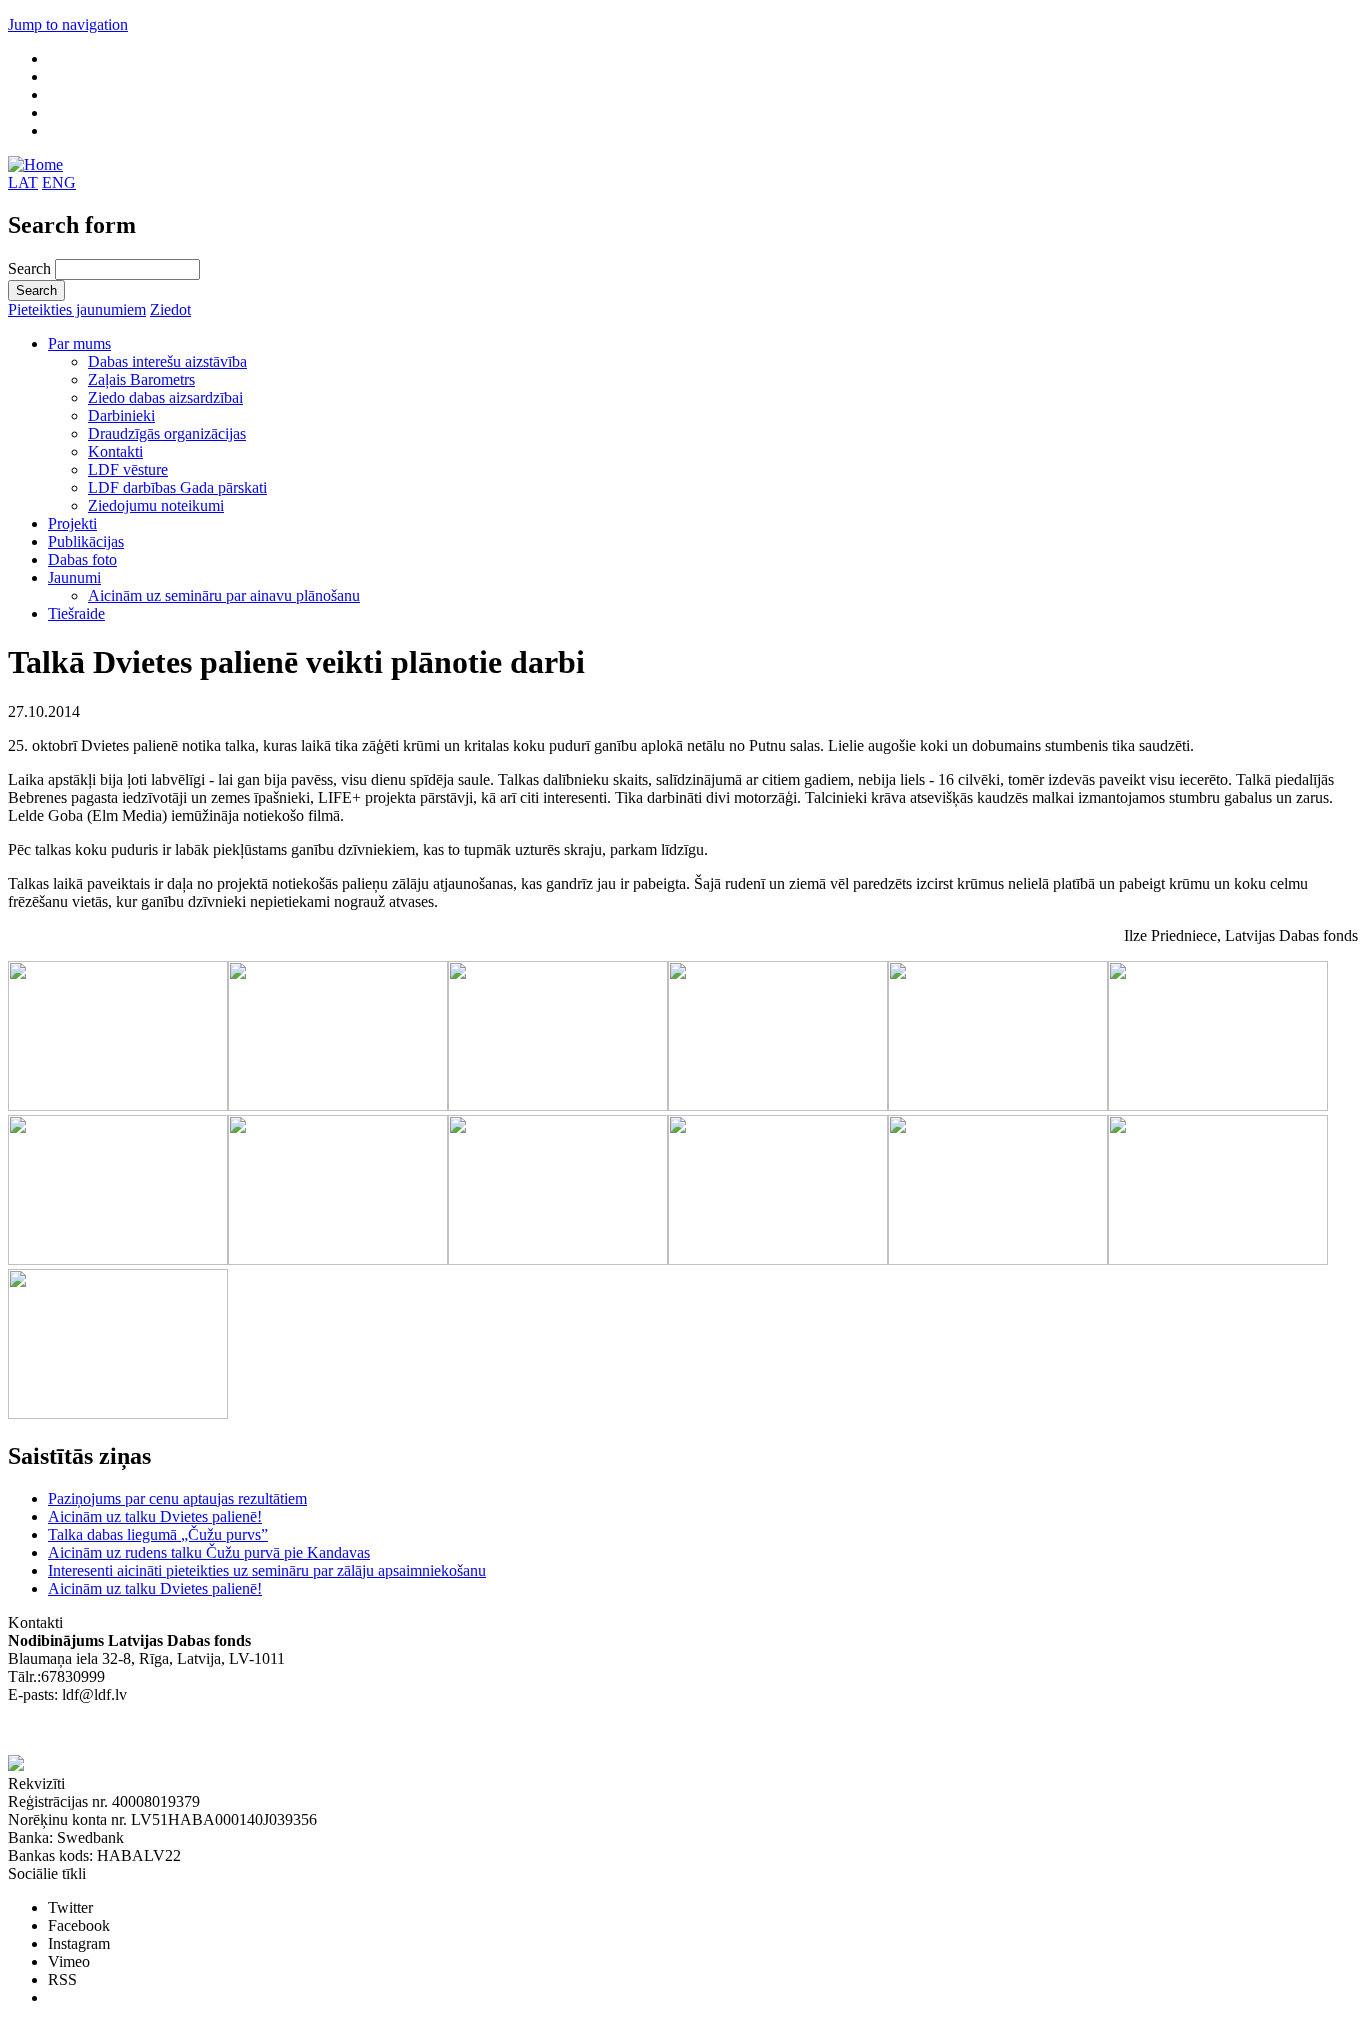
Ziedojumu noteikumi (156, 505)
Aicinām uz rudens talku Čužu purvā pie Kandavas (209, 1552)
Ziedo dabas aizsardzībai (165, 397)
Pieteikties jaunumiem (77, 309)
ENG (59, 182)
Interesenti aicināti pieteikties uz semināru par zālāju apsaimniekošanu (267, 1570)
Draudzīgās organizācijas (167, 433)
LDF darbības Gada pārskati (177, 487)
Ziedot (170, 309)
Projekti (72, 523)
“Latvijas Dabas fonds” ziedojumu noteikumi (150, 1730)
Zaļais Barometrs (141, 379)
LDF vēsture (128, 469)
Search (31, 268)
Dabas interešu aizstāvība (167, 361)
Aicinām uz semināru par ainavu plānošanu (224, 595)
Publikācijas (86, 541)
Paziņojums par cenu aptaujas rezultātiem (177, 1498)
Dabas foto (82, 559)
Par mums (79, 343)
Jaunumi (74, 577)
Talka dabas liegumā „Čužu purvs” (158, 1534)
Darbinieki (121, 415)
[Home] (35, 164)
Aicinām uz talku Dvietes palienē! (155, 1516)
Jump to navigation (68, 24)
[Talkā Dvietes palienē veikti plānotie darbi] (118, 1105)
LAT (23, 182)
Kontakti (115, 451)
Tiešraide (76, 613)
